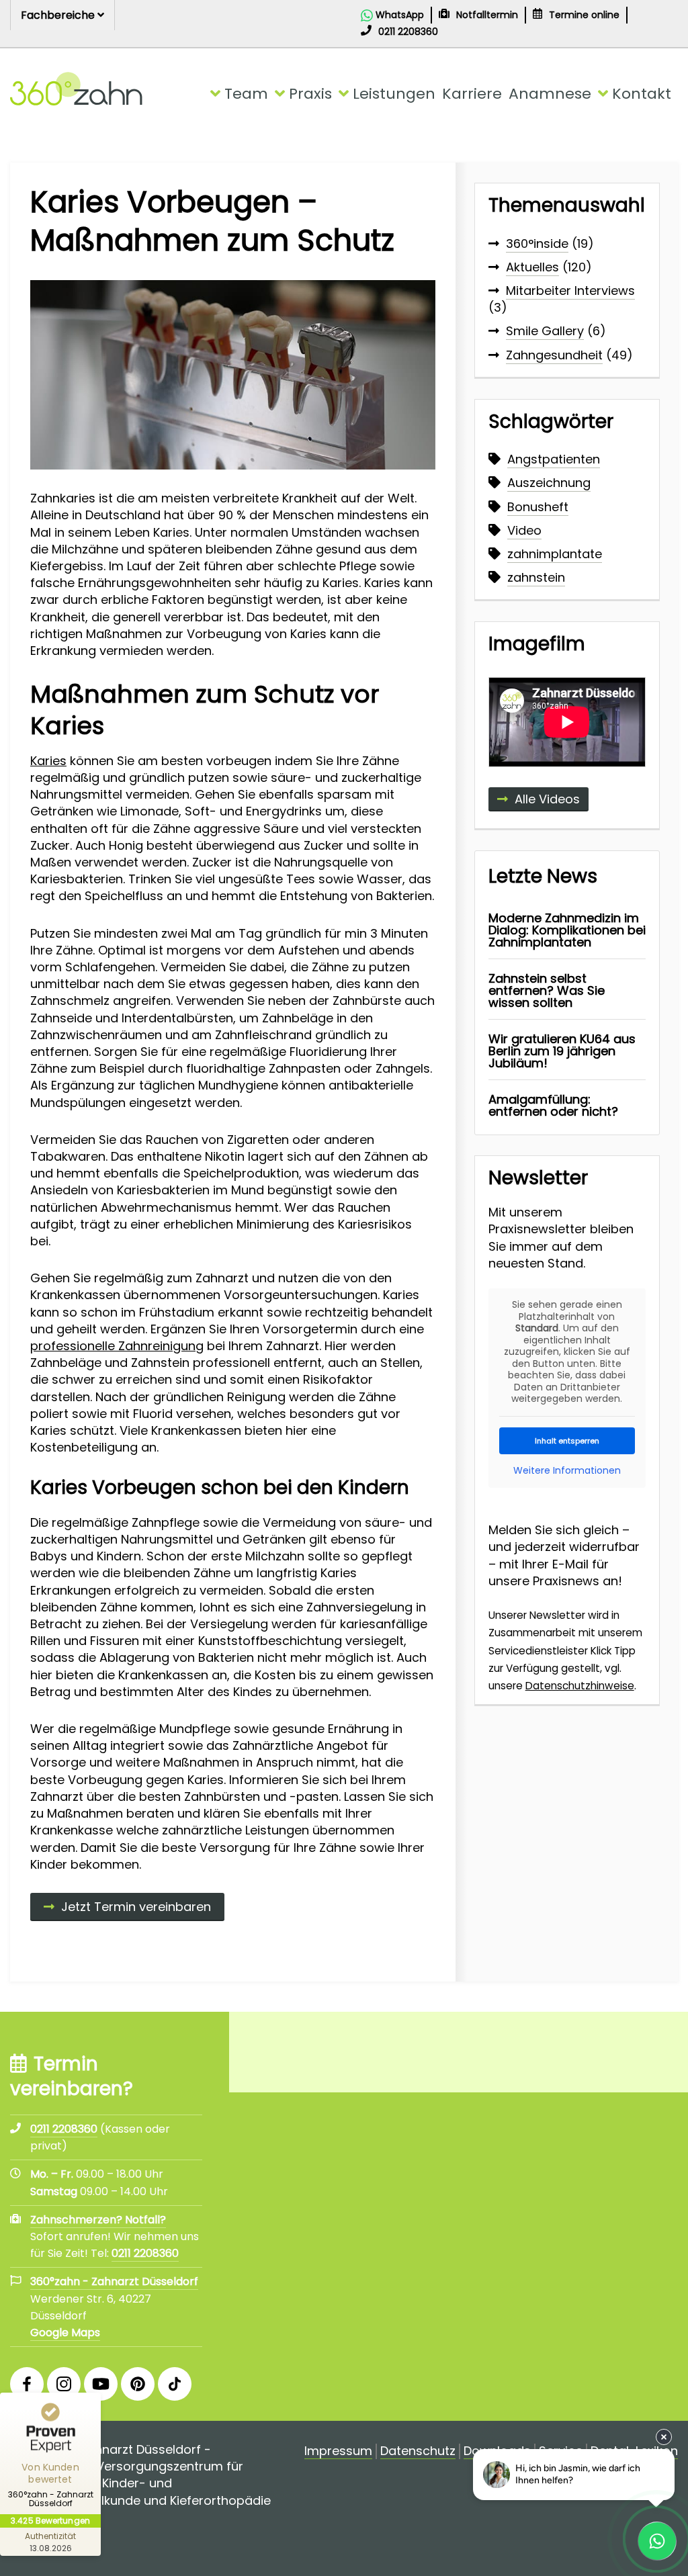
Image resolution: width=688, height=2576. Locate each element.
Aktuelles (532, 267)
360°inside (537, 243)
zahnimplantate (555, 554)
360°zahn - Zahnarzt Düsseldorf (114, 2281)
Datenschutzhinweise (580, 1686)
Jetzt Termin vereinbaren (136, 1907)
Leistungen (394, 94)
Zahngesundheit (554, 355)
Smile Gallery (545, 331)
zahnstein (536, 577)
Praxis (310, 94)
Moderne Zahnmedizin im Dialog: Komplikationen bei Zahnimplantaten (567, 930)
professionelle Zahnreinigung (117, 1346)
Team (246, 94)
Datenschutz (418, 2451)
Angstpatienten (554, 459)
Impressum (338, 2451)
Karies (48, 761)
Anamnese (550, 94)
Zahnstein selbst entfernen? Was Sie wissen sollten (547, 990)
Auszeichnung (549, 483)
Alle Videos (547, 799)
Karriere (472, 94)
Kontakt (642, 94)
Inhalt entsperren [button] (567, 1441)
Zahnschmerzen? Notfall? (98, 2220)
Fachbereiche (59, 15)
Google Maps (65, 2333)
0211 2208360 (145, 2253)
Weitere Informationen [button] (567, 1471)
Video (524, 530)
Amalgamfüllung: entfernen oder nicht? (553, 1105)
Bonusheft (538, 507)
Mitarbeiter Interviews (570, 291)
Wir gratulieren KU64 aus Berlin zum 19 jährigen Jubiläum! (562, 1051)
